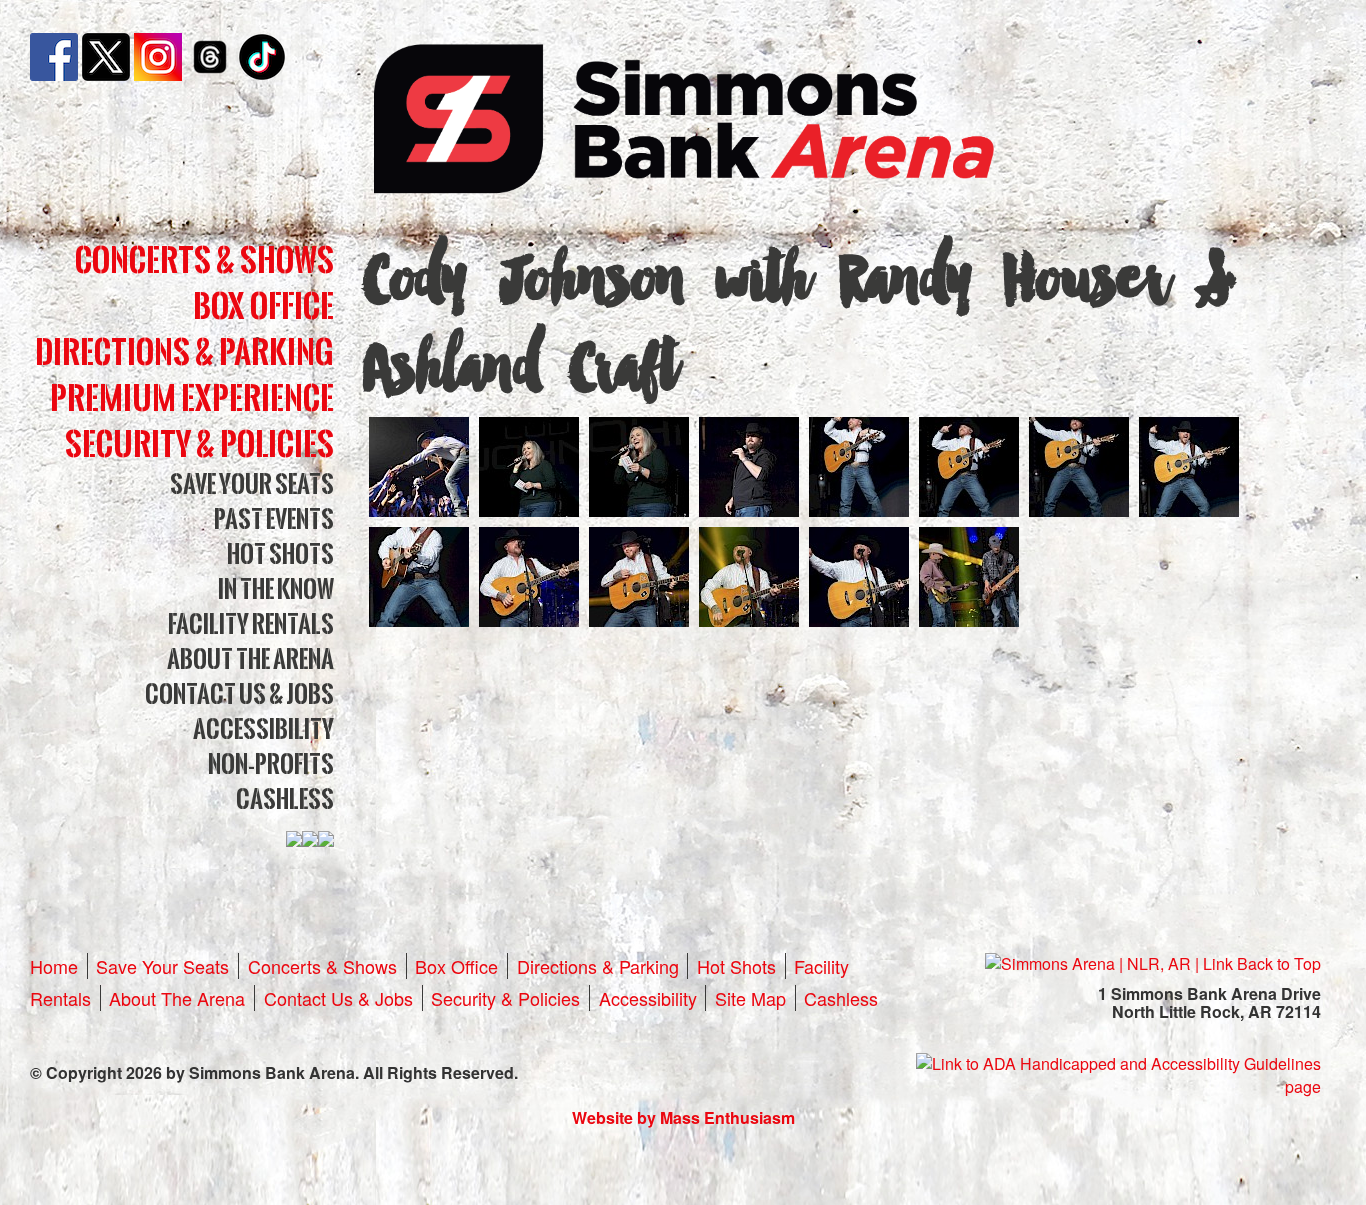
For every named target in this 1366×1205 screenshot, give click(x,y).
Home (54, 966)
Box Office (263, 305)
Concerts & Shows (204, 259)
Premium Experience (192, 397)
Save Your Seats (252, 483)
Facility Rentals (251, 623)
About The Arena (250, 658)
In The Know (276, 588)
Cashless (285, 798)
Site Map (750, 998)
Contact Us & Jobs (239, 693)
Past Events (274, 518)
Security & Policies (199, 443)
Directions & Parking (184, 351)
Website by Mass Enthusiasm (683, 1117)
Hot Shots (280, 553)
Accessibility (263, 728)
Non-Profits (271, 763)
